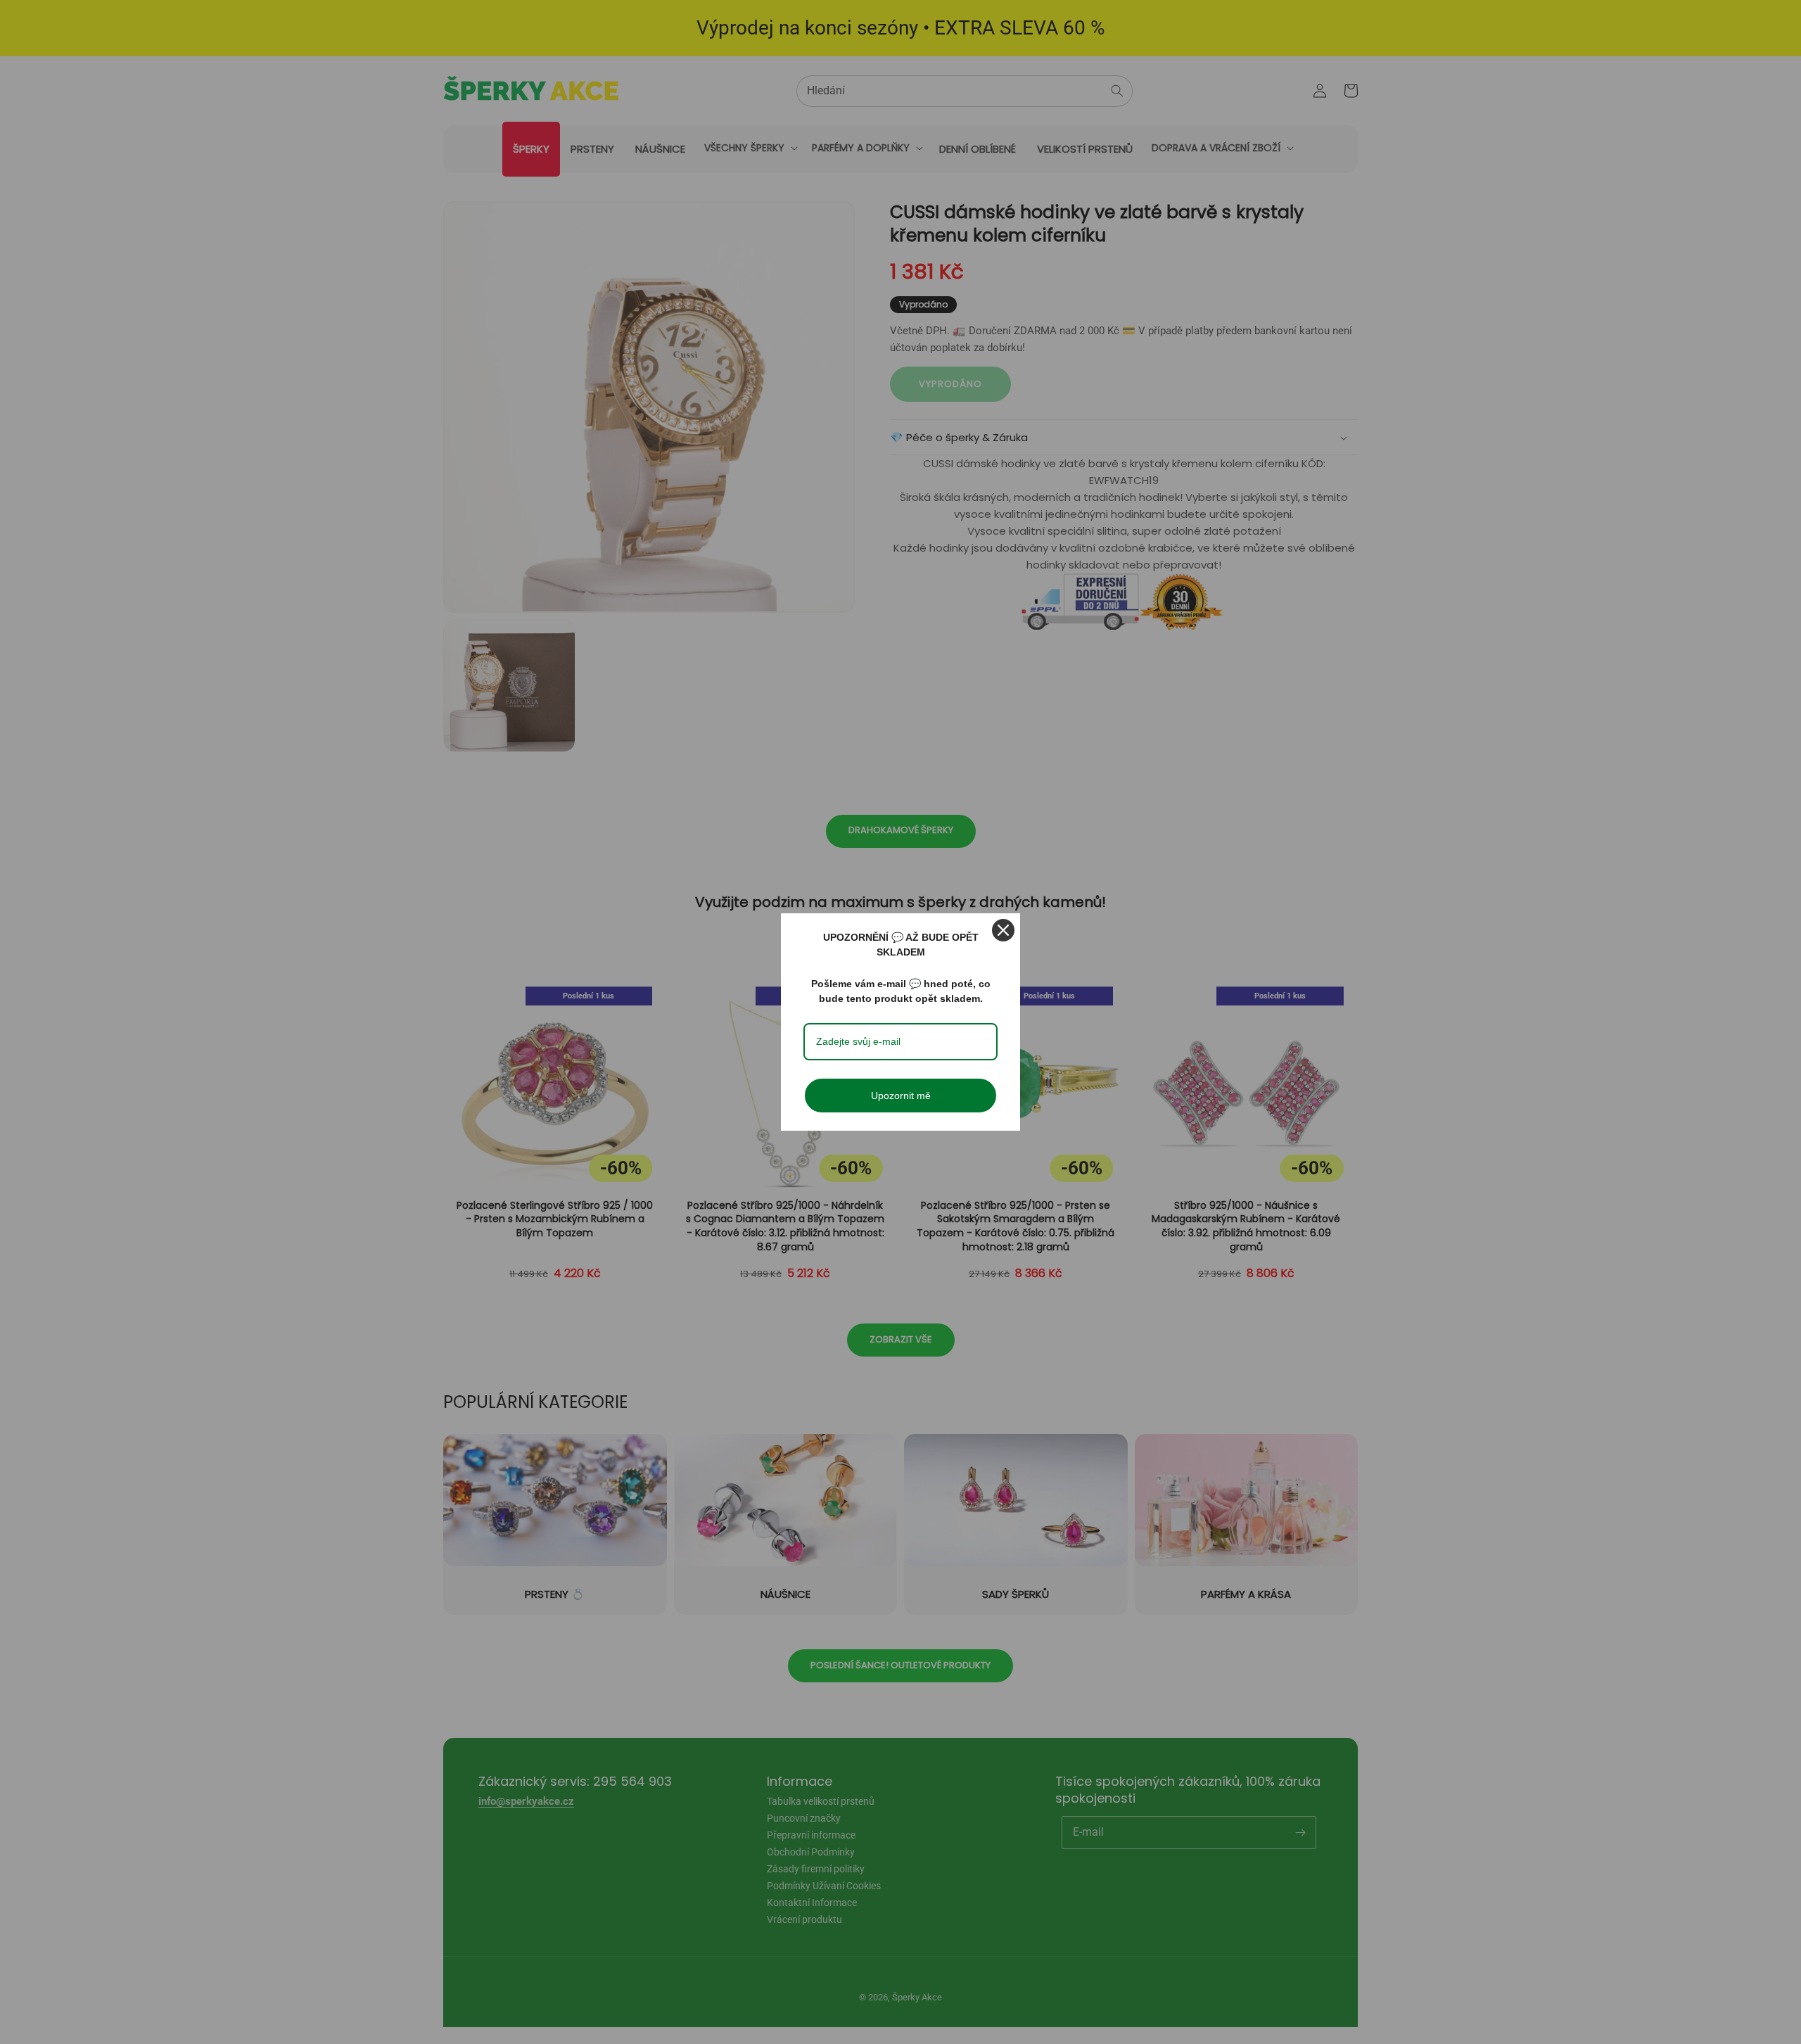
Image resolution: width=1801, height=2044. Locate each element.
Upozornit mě (901, 1096)
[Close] (1003, 930)
